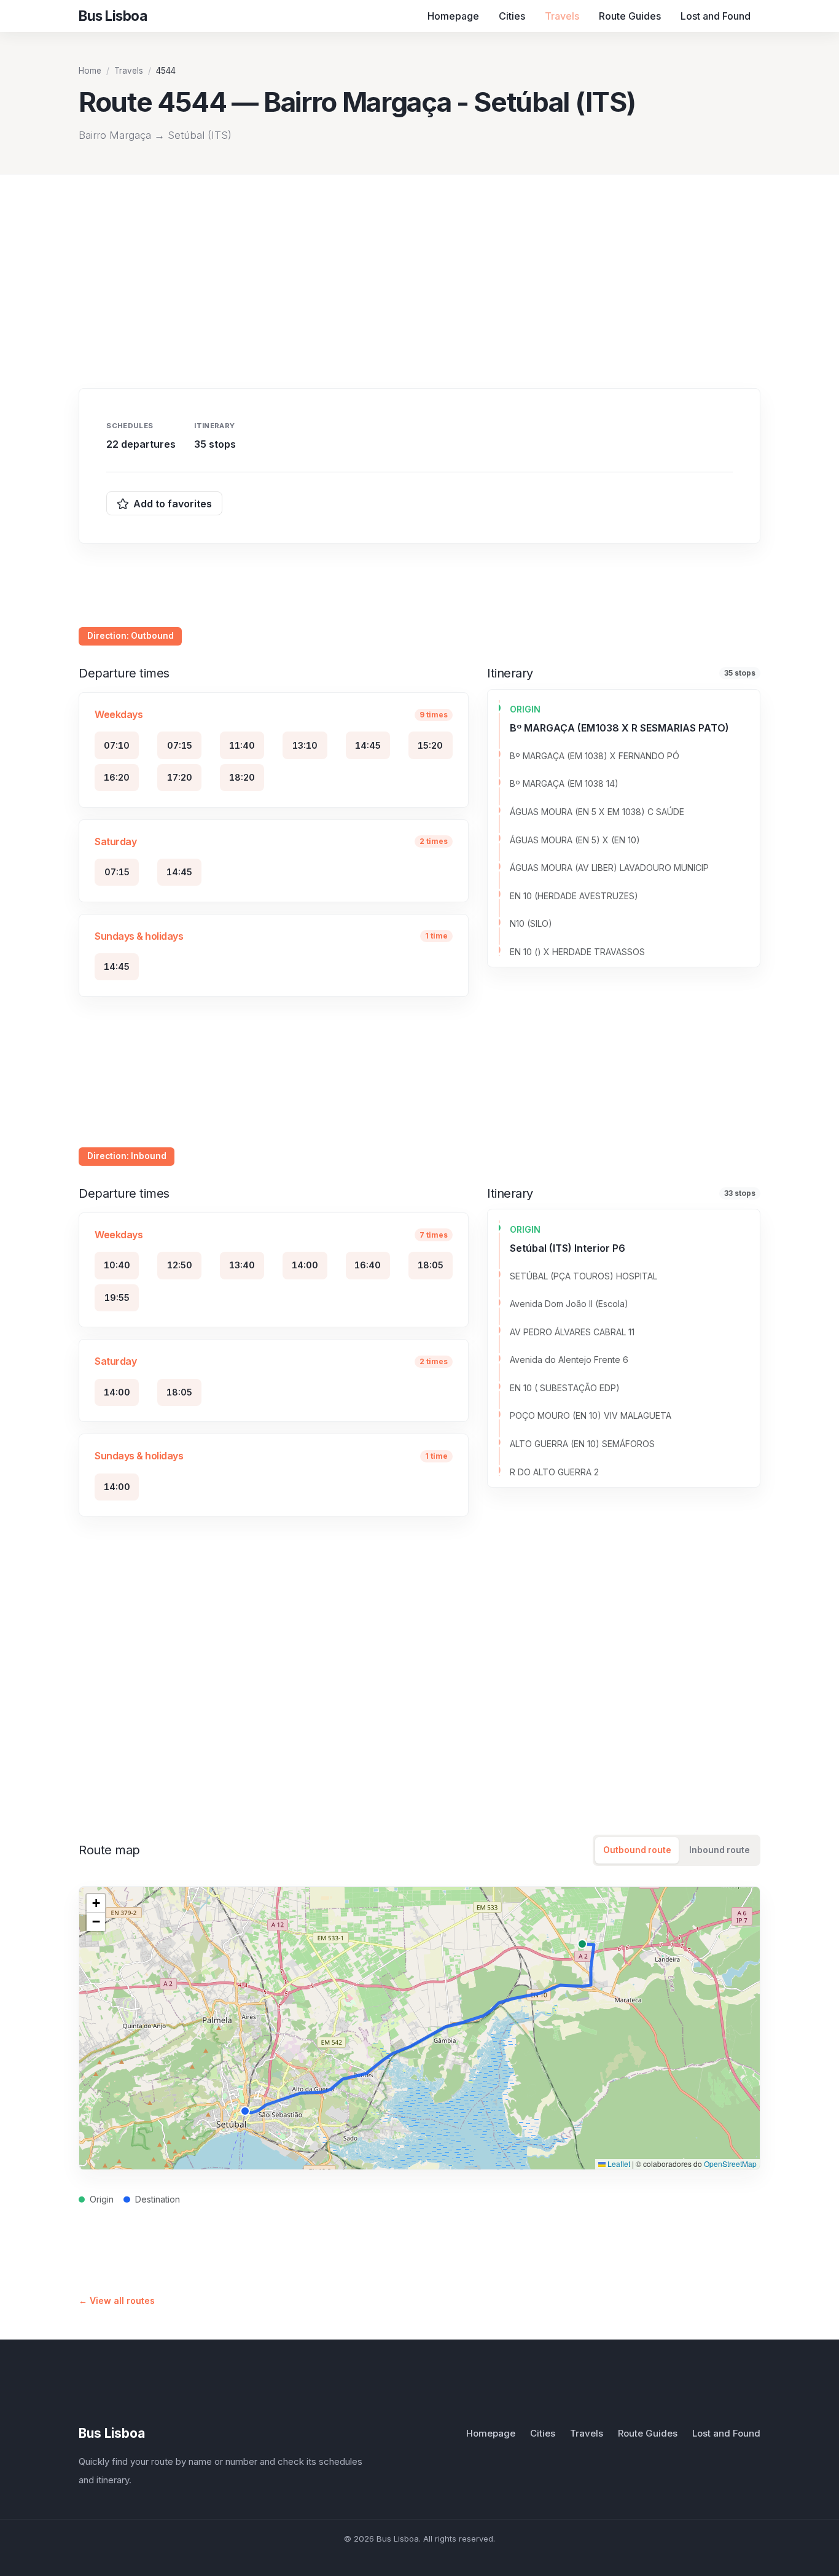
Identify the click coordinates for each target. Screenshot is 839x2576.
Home (90, 71)
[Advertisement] (419, 267)
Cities (512, 16)
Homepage (453, 16)
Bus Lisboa (112, 2433)
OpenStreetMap (730, 2164)
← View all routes (117, 2301)
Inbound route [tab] (720, 1850)
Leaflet (618, 2164)
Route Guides (630, 16)
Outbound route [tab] (637, 1850)
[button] (96, 1903)
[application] (419, 2028)
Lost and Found (716, 16)
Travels (562, 16)
